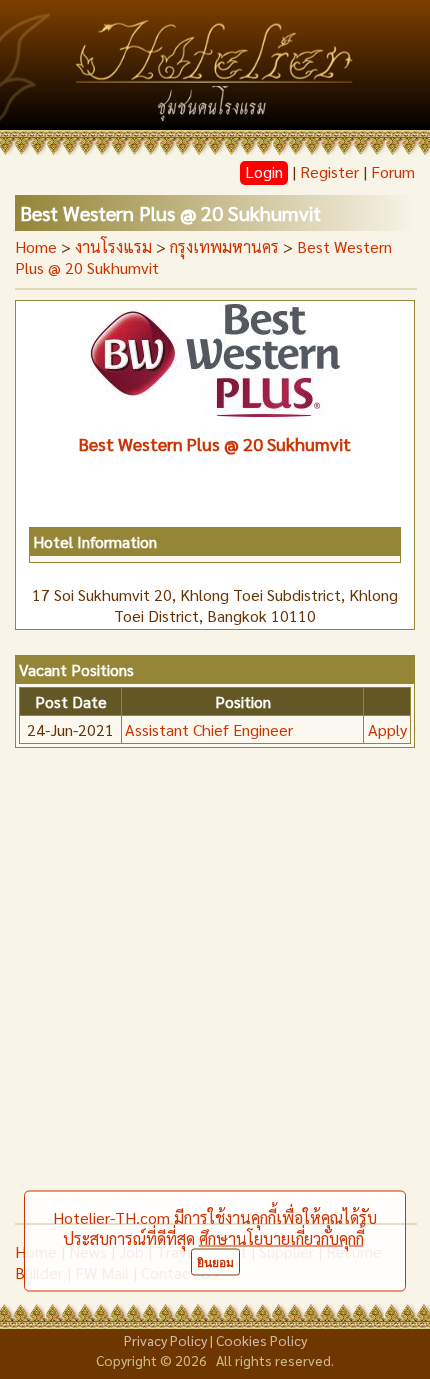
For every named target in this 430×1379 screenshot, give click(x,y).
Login (264, 171)
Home (36, 246)
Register (329, 171)
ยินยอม (215, 1263)
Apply (387, 729)
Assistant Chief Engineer (209, 729)
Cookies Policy (261, 1340)
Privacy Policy (165, 1340)
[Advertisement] (215, 998)
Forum (393, 171)
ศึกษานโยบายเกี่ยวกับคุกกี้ (281, 1238)
